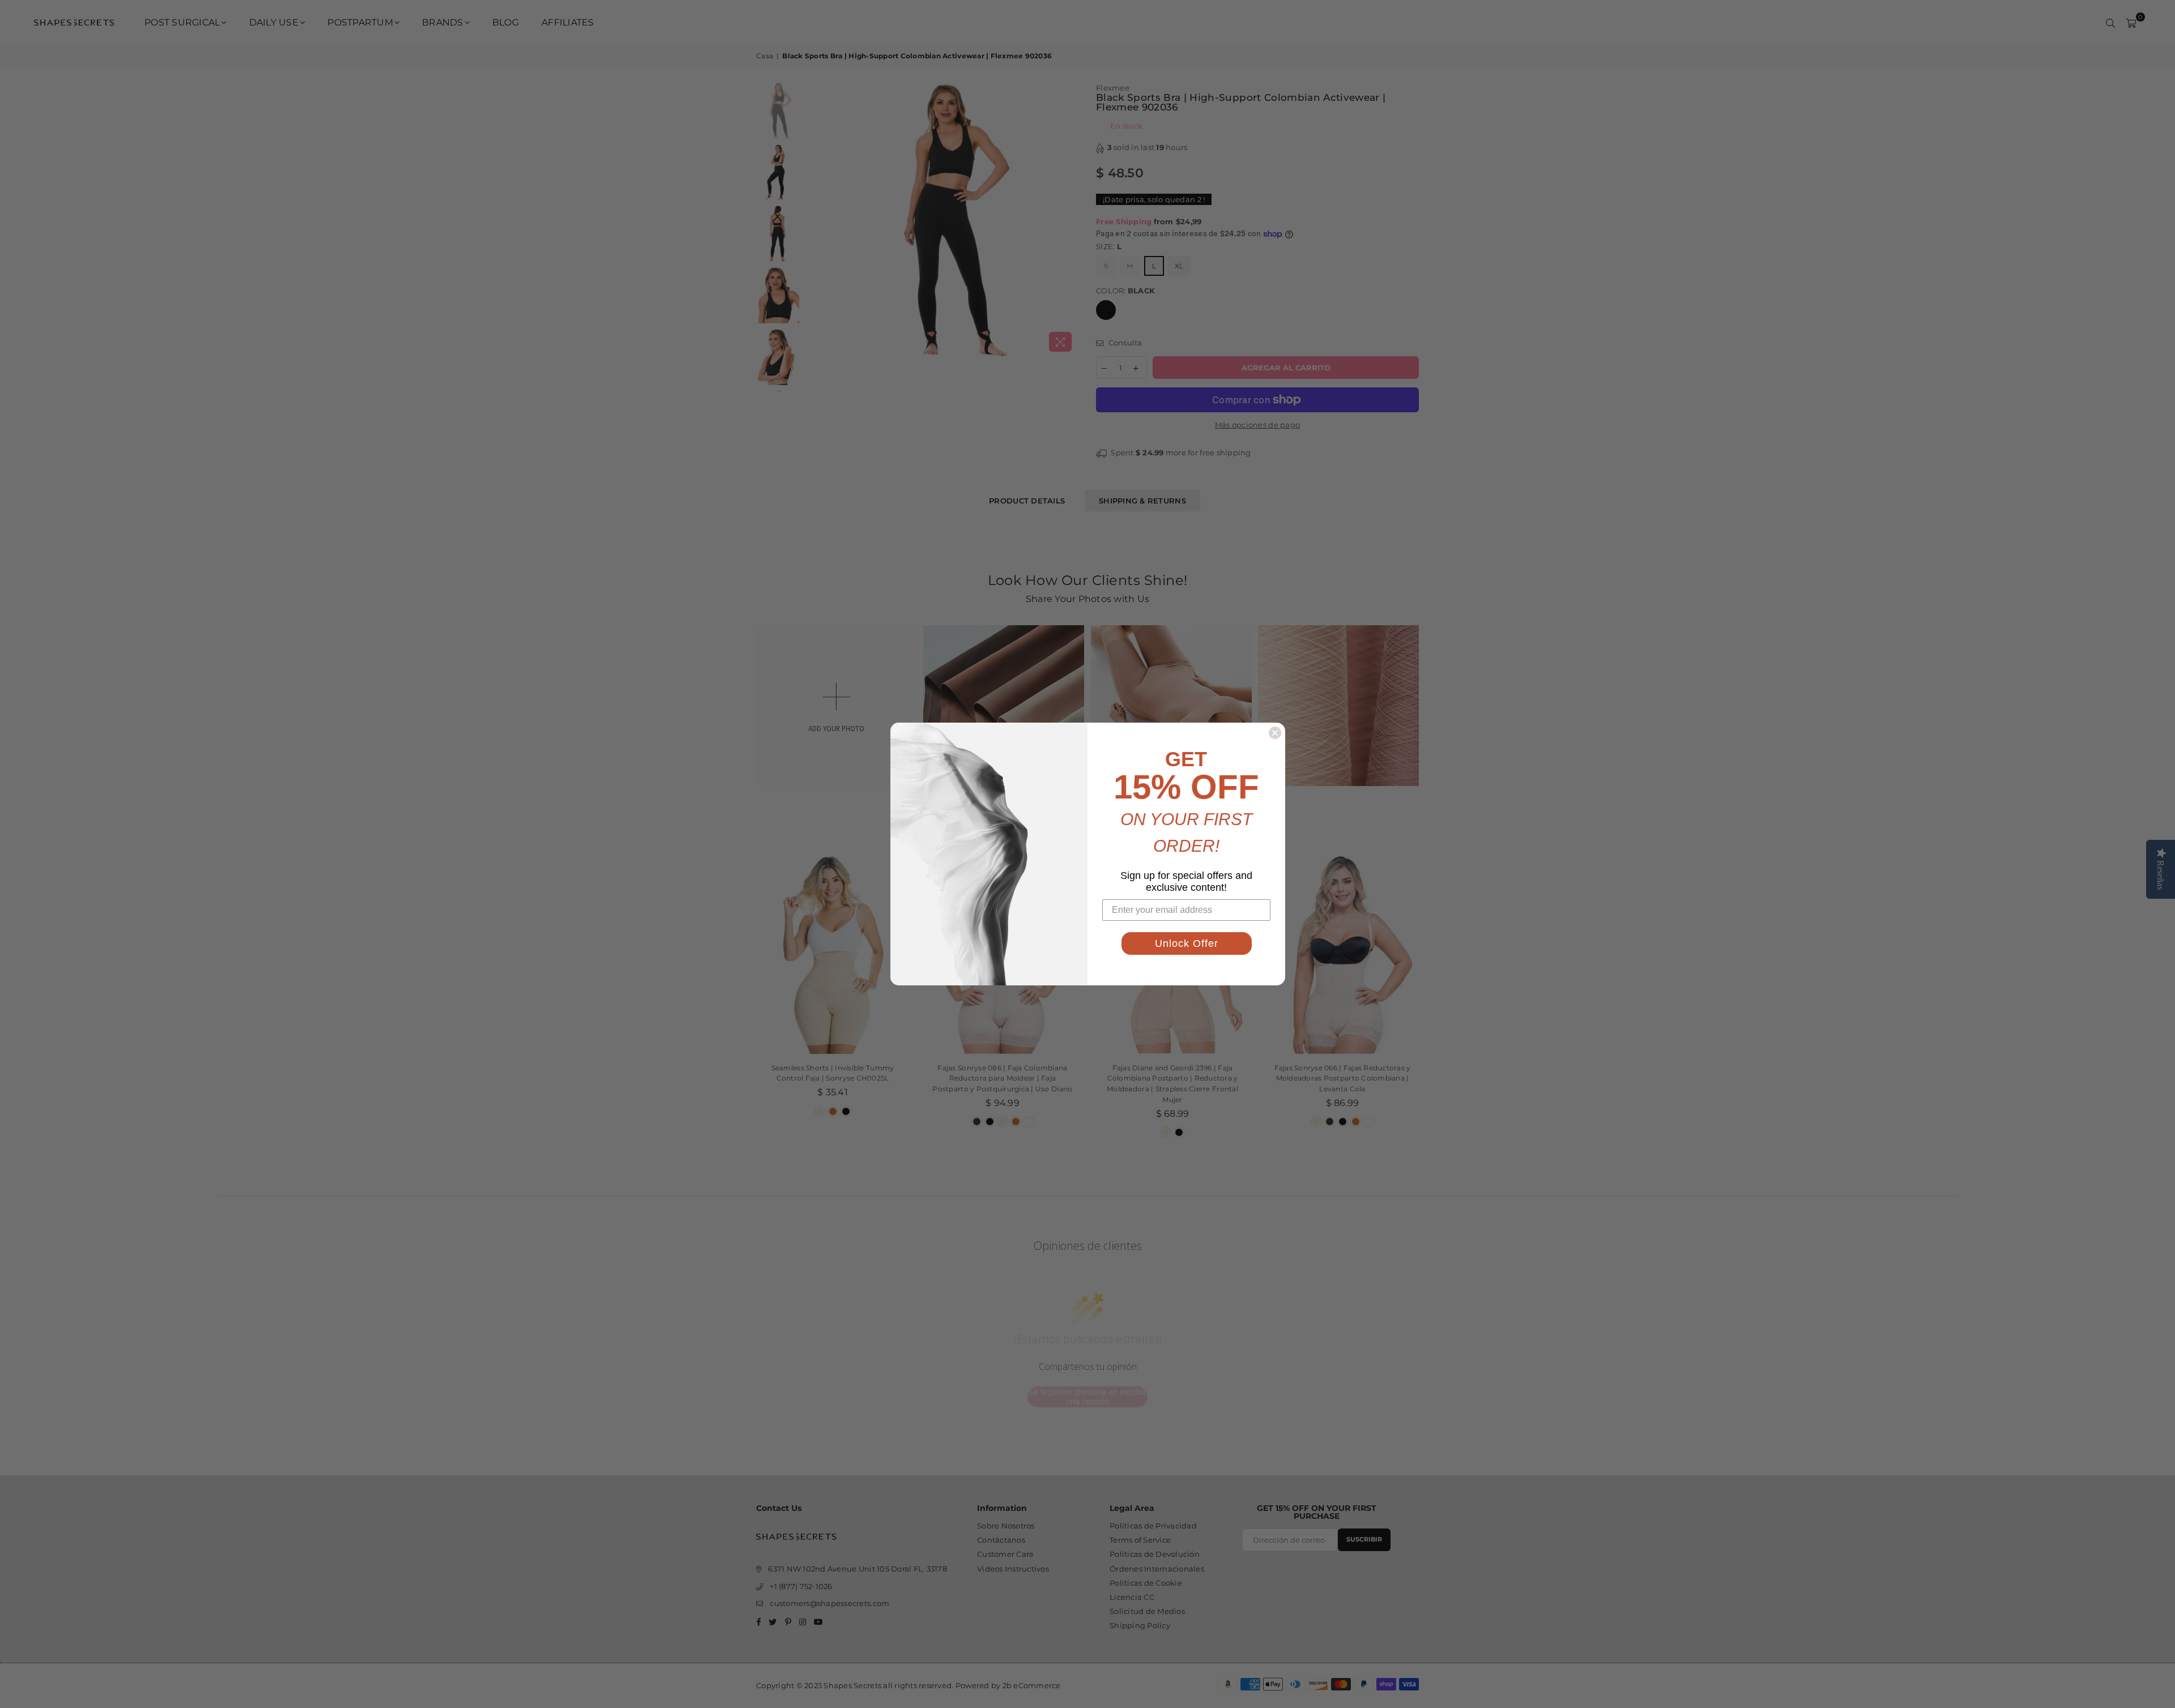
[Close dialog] (1275, 733)
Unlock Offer (1187, 943)
